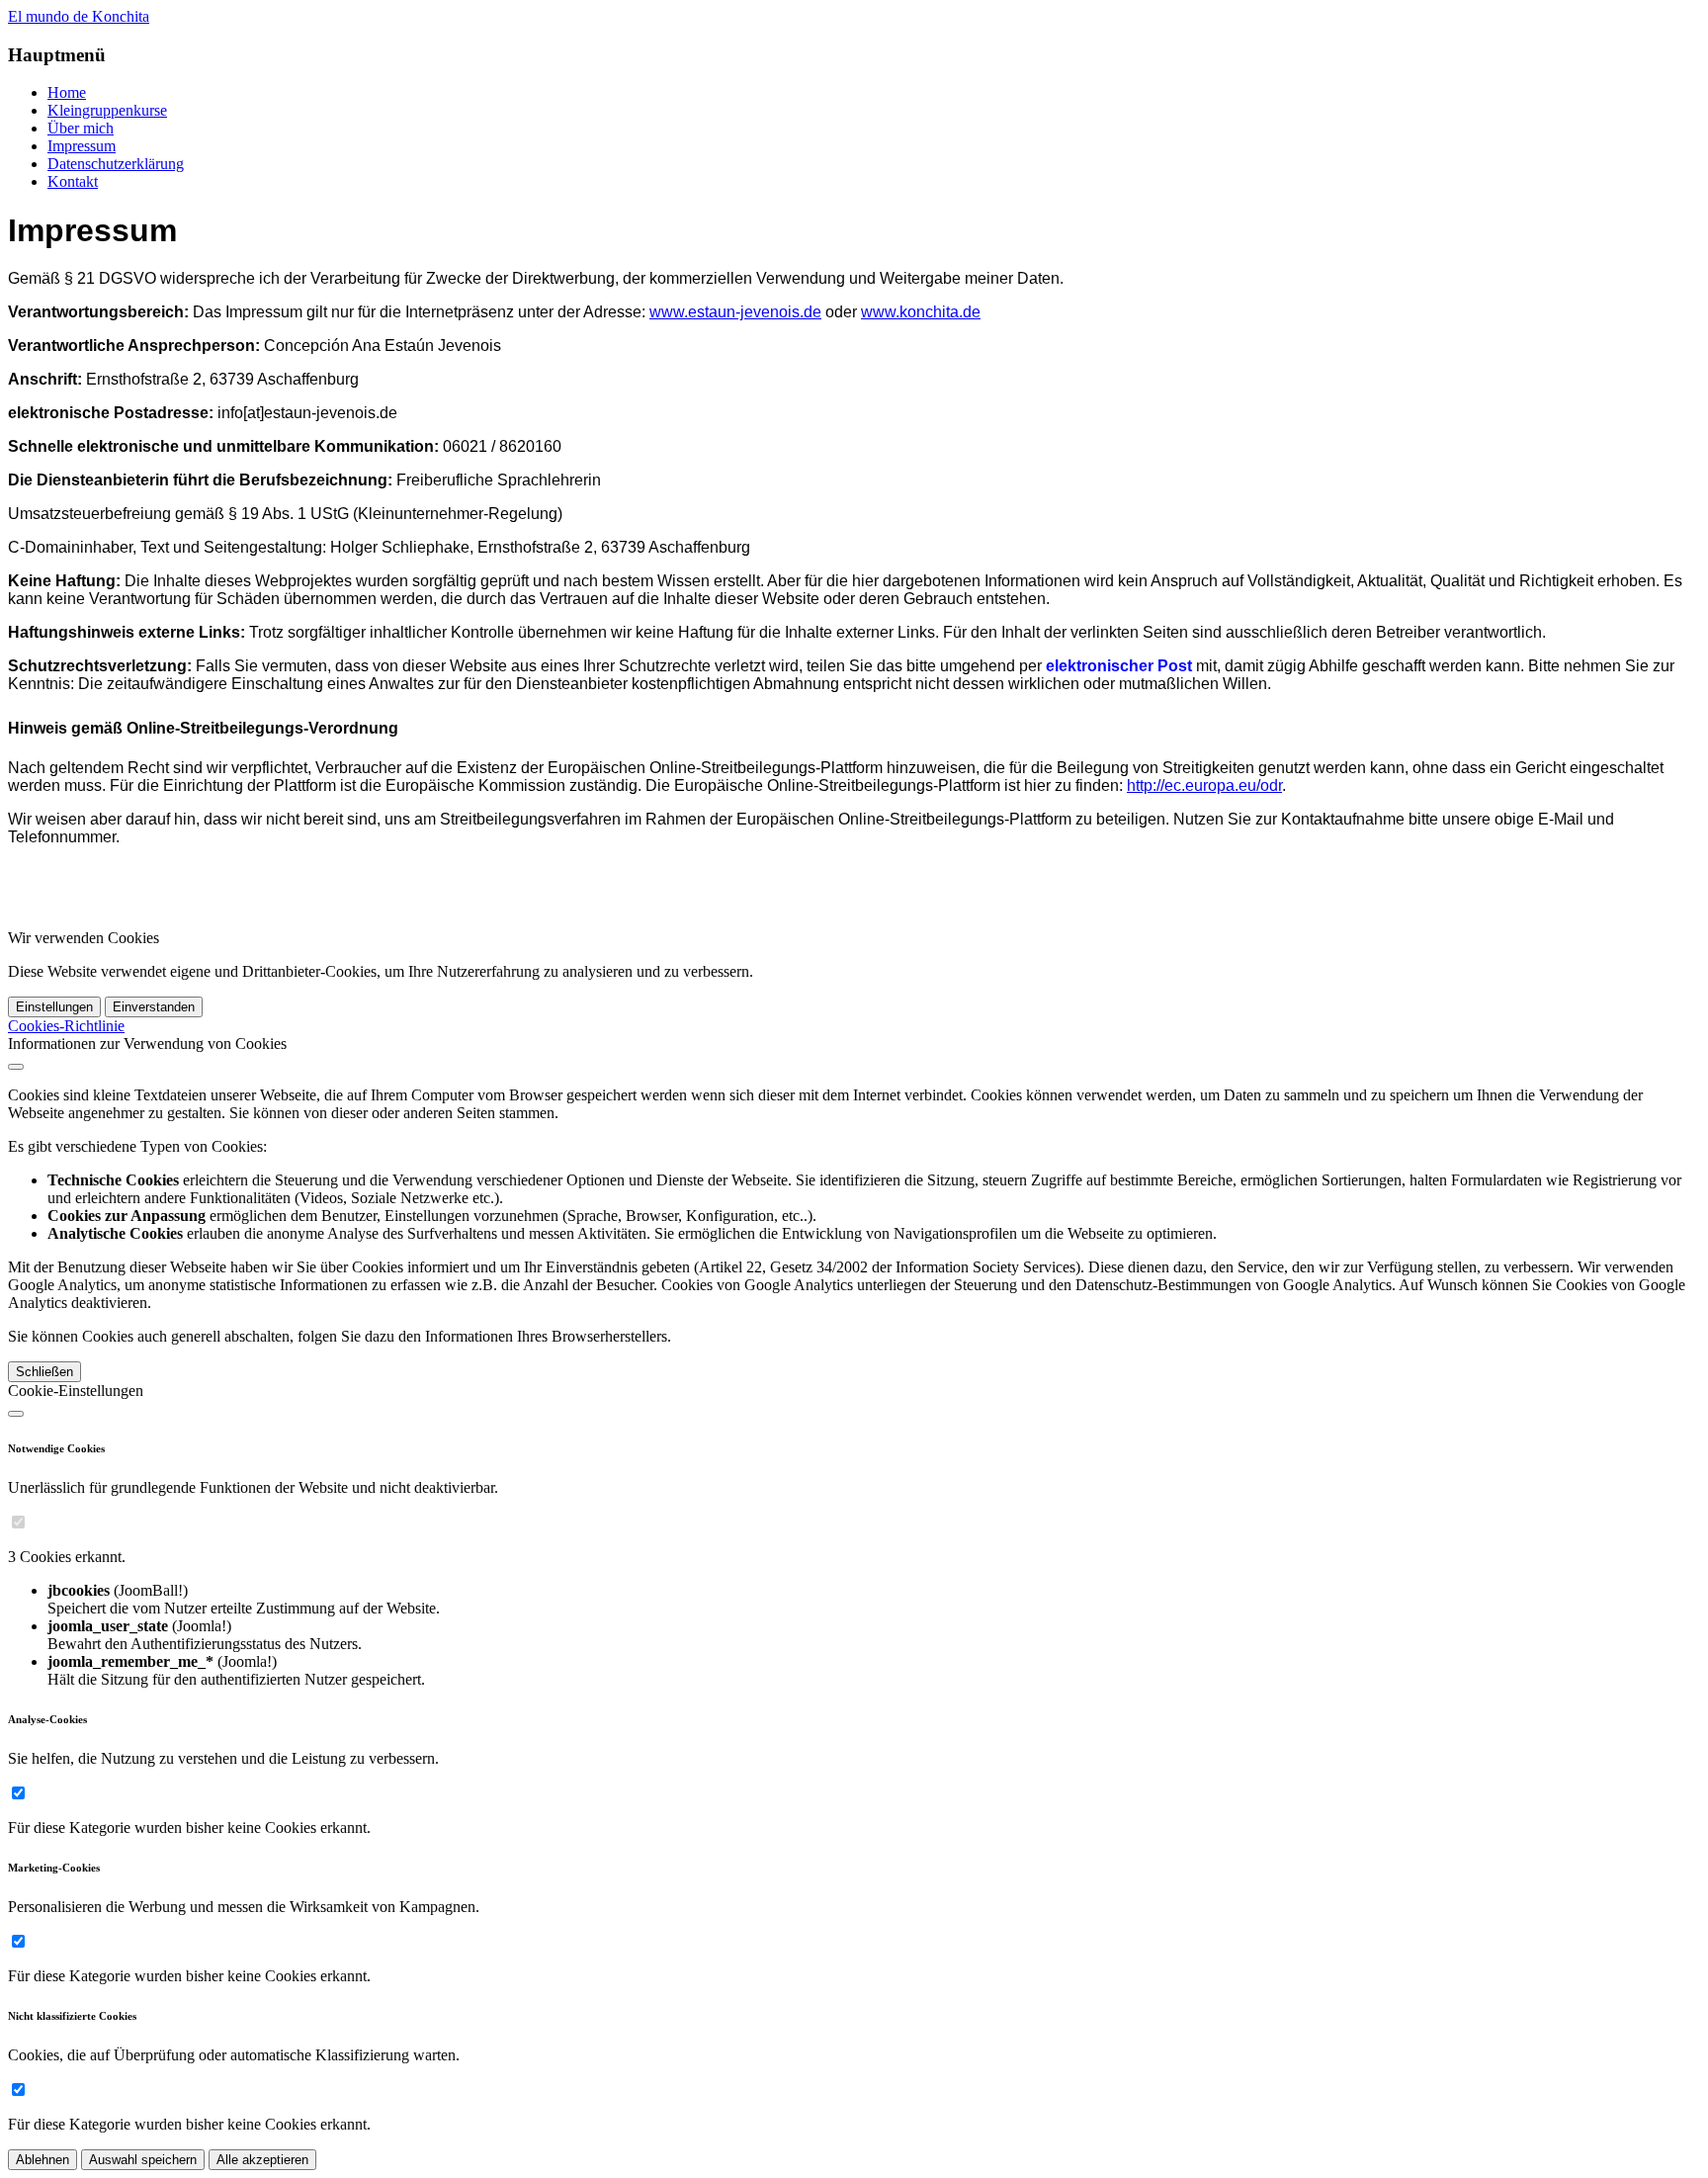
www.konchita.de (921, 312)
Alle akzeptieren (262, 2160)
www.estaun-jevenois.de (735, 312)
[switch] (18, 1522)
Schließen (44, 1372)
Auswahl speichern (143, 2160)
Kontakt (73, 181)
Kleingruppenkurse (107, 110)
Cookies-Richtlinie (66, 1026)
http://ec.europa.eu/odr (1204, 785)
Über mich (81, 128)
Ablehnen (43, 2160)
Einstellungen (54, 1007)
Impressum (82, 146)
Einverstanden (154, 1007)
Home (67, 92)
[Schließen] (16, 1067)
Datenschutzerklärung (116, 164)
